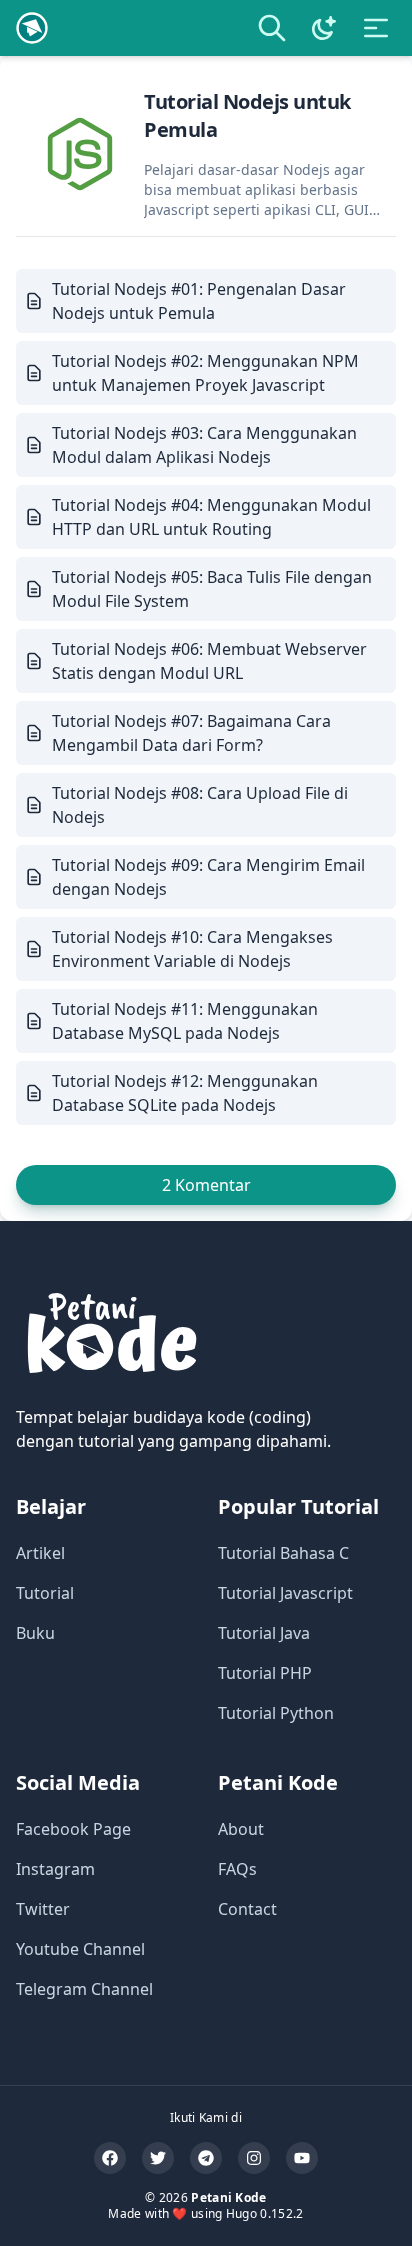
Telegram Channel (84, 1989)
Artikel (40, 1553)
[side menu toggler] (376, 28)
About (241, 1829)
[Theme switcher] (324, 28)
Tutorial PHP (265, 1673)
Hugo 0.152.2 (265, 2213)
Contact (247, 1909)
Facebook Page (73, 1829)
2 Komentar (206, 1185)
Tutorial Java (264, 1633)
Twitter (43, 1909)
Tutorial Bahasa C (283, 1553)
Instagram (55, 1869)
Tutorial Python (276, 1713)
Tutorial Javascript (285, 1593)
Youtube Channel (80, 1949)
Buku (35, 1633)
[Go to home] (32, 28)
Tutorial (45, 1593)
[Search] (272, 28)
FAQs (237, 1869)
